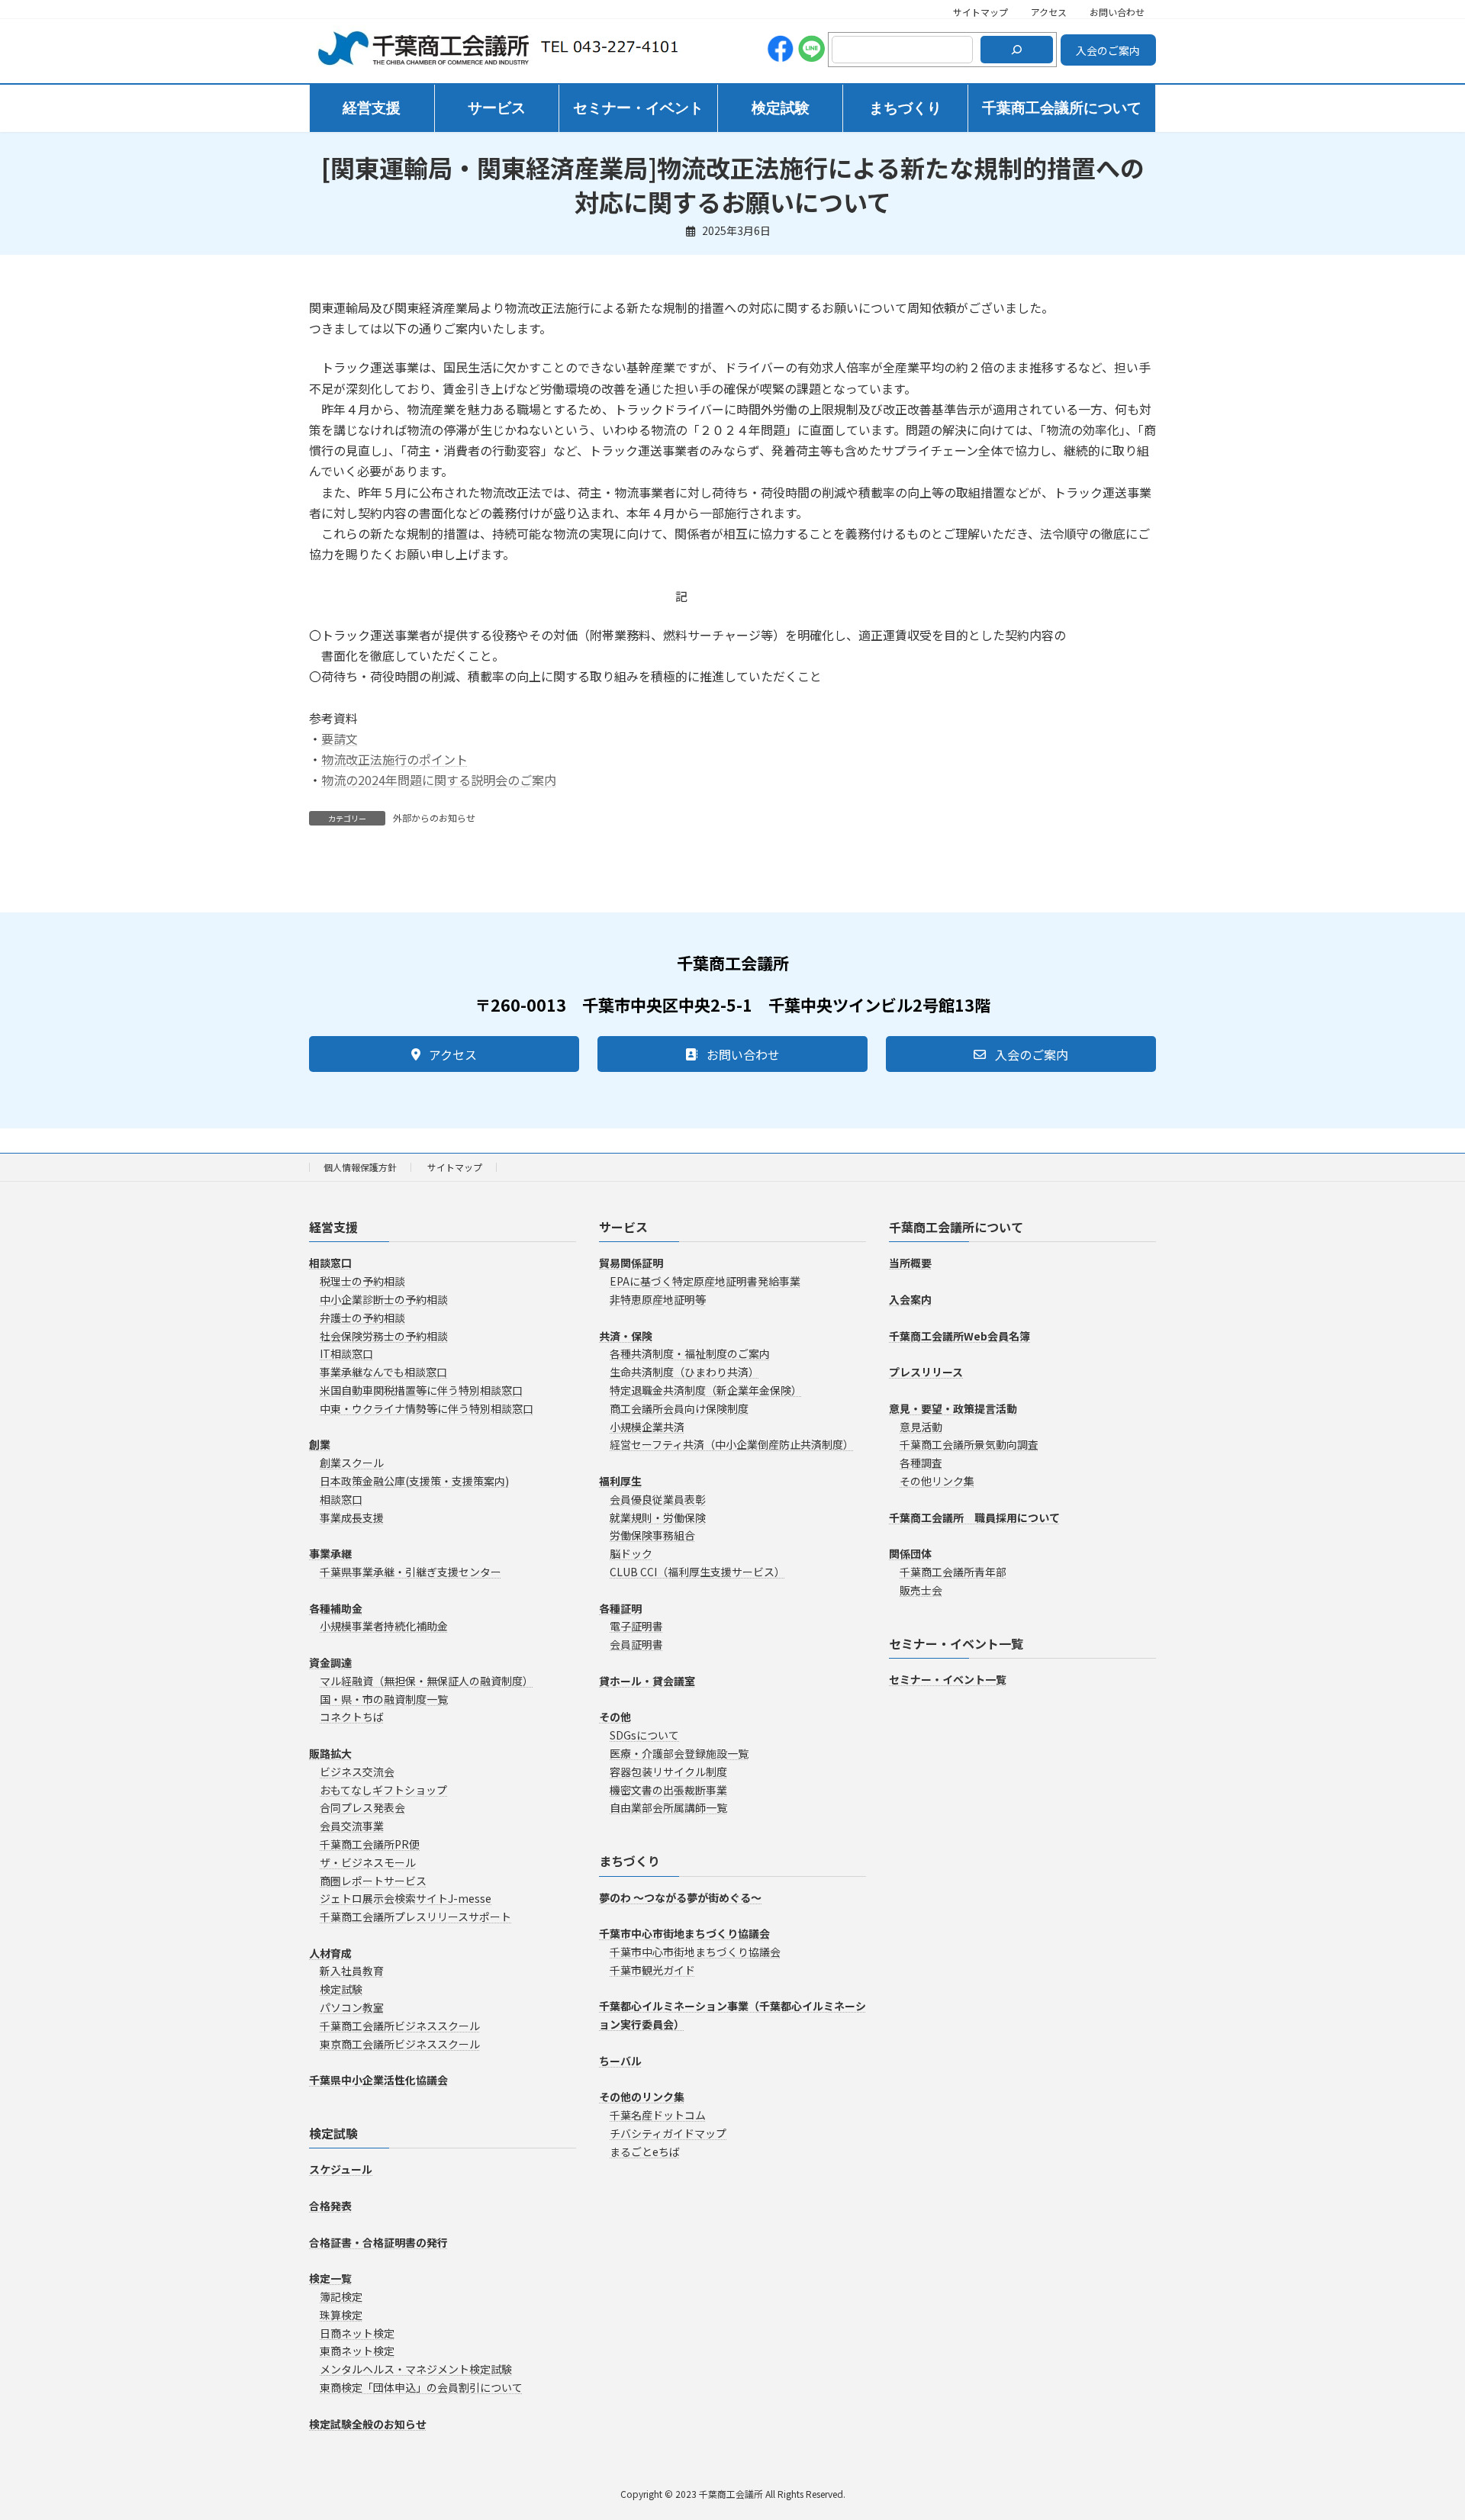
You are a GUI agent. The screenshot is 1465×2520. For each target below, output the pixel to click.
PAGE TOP (1420, 2430)
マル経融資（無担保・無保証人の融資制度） (427, 1680)
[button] (444, 1054)
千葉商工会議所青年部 (953, 1572)
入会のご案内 (1108, 50)
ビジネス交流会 (357, 1771)
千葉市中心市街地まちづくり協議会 (695, 1952)
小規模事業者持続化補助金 (384, 1626)
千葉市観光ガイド (652, 1969)
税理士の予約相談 (362, 1281)
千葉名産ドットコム (658, 2115)
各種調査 (921, 1463)
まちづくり (629, 1861)
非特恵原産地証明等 (658, 1299)
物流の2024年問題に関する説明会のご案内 (439, 780)
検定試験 (341, 1989)
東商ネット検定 (357, 2351)
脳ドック (631, 1553)
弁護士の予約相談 (362, 1317)
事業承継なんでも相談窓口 (383, 1372)
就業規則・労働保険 (658, 1517)
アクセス (1049, 12)
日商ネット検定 (357, 2332)
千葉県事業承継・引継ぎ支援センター (411, 1572)
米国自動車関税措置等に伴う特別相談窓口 (421, 1390)
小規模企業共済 (647, 1426)
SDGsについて (644, 1735)
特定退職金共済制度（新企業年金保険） (706, 1390)
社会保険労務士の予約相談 (384, 1335)
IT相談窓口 (346, 1353)
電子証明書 (636, 1626)
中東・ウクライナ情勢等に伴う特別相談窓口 (427, 1408)
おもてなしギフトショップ (383, 1789)
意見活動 (921, 1426)
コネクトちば (352, 1717)
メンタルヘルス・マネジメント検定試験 (416, 2369)
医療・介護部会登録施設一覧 (679, 1753)
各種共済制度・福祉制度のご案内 (690, 1353)
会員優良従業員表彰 (658, 1498)
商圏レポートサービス (373, 1880)
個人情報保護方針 (360, 1167)
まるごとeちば (645, 2151)
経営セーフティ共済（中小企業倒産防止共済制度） (732, 1444)
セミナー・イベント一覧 (956, 1643)
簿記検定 (341, 2296)
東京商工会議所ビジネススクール (400, 2043)
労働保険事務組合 (652, 1535)
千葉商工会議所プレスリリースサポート (415, 1917)
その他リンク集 (937, 1481)
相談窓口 (341, 1498)
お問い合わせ (1117, 12)
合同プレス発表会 (362, 1807)
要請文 (340, 739)
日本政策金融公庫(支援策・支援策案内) (414, 1481)
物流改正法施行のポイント (394, 759)
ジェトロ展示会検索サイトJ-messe (406, 1898)
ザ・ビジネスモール (368, 1862)
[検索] (1017, 50)
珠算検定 (341, 2314)
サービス (623, 1227)
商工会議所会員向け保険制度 (679, 1408)
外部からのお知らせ (434, 817)
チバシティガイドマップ (668, 2133)
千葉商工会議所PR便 (370, 1844)
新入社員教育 (352, 1971)
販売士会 (921, 1589)
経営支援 (333, 1227)
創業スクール (352, 1463)
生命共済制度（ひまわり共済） (684, 1372)
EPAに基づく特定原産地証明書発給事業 (705, 1281)
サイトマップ (980, 12)
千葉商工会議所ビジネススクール (400, 2026)
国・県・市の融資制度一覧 (384, 1698)
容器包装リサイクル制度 (668, 1771)
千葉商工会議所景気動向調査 (969, 1444)
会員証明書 (636, 1644)
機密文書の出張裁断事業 (668, 1789)
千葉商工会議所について (956, 1227)
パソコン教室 (352, 2007)
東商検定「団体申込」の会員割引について (421, 2387)
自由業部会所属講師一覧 (668, 1807)
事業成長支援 (352, 1517)
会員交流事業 (352, 1826)
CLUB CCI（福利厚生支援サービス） (697, 1572)
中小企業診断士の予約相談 (384, 1299)
